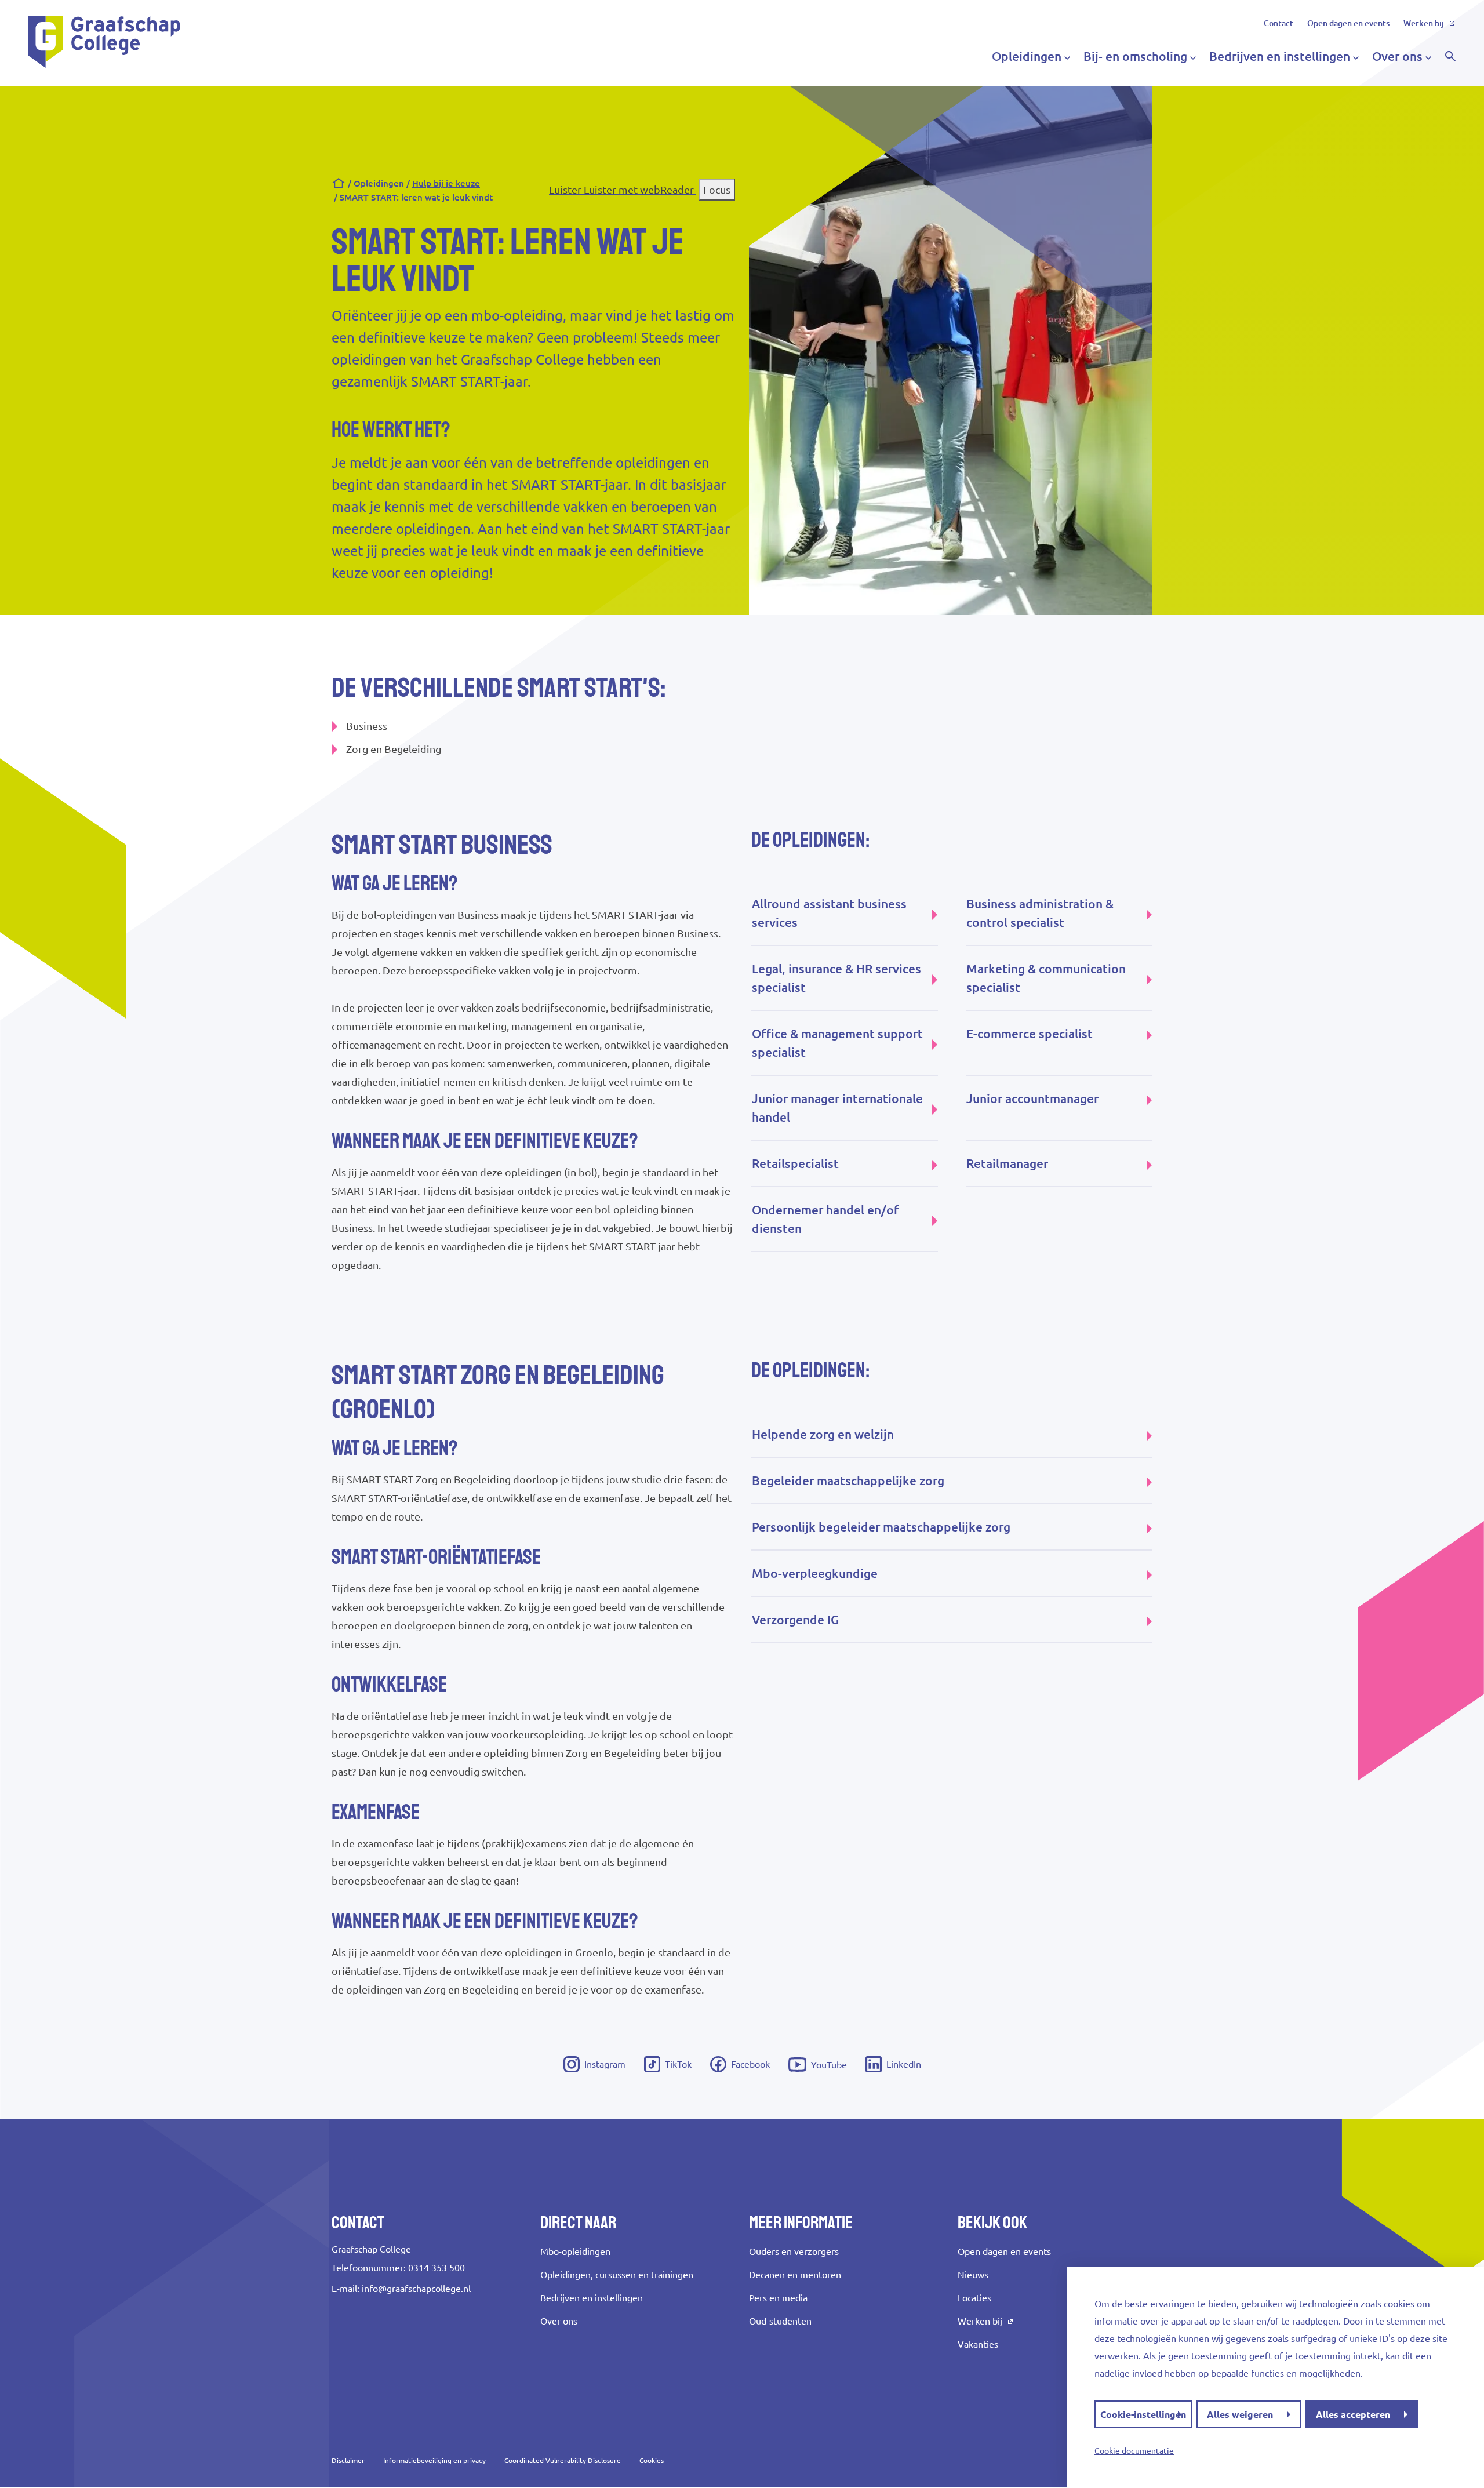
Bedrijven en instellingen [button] (1280, 56)
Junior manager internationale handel (837, 1108)
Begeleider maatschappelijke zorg (848, 1481)
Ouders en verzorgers (794, 2251)
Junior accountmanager (1032, 1098)
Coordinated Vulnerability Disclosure (563, 2460)
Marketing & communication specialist (1046, 978)
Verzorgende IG (795, 1620)
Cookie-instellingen (1143, 2414)
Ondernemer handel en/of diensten (825, 1219)
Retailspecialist (795, 1163)
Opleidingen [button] (1027, 56)
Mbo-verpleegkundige (815, 1573)
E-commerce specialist (1030, 1034)
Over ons (559, 2321)
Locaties (974, 2298)
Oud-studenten (780, 2321)
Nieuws (973, 2275)
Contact (1279, 23)
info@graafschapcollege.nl (416, 2289)
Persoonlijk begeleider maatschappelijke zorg (881, 1527)
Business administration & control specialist (1040, 913)
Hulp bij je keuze (446, 183)
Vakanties (978, 2344)
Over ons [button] (1397, 56)
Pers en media (778, 2298)
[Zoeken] (1450, 56)
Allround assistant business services (829, 913)
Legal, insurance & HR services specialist (836, 978)
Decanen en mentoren (795, 2275)
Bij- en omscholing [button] (1135, 56)
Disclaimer (348, 2460)
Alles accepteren (1353, 2414)
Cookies (652, 2460)
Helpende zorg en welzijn (823, 1434)
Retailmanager (1007, 1163)
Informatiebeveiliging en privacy (434, 2460)
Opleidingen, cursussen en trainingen (617, 2275)
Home (339, 184)
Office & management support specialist (837, 1043)
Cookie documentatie (1134, 2451)
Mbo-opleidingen (575, 2251)
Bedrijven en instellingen (592, 2298)
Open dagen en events (1348, 23)
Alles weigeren (1240, 2414)
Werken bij (1424, 23)
